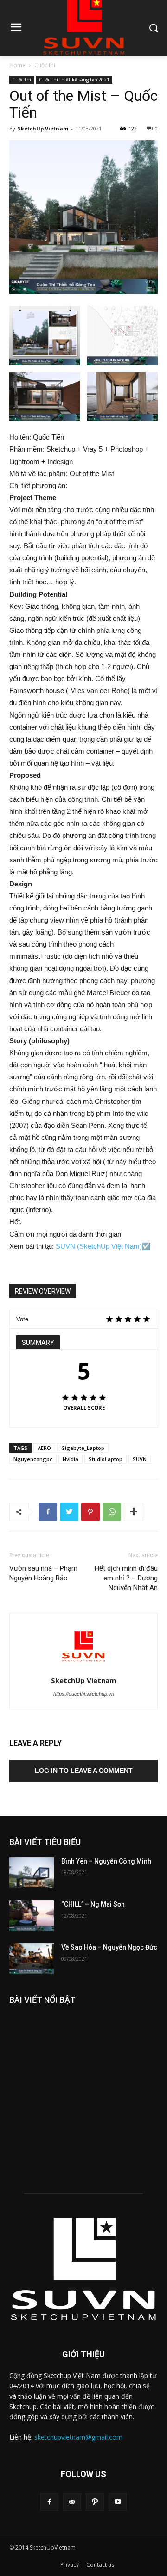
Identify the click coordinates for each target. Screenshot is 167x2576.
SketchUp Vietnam (43, 128)
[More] (134, 1512)
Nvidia (71, 1459)
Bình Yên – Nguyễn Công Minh (106, 1861)
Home (17, 65)
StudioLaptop (106, 1459)
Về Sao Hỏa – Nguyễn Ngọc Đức (109, 1947)
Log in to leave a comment (84, 1771)
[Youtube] (118, 2502)
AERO (44, 1448)
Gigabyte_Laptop (83, 1448)
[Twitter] (69, 1512)
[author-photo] (83, 1667)
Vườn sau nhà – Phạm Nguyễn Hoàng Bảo (43, 1573)
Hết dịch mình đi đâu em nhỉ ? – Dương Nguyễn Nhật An (126, 1578)
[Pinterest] (90, 1512)
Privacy (70, 2565)
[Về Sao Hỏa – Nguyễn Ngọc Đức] (32, 1959)
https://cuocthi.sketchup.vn (84, 1694)
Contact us (100, 2565)
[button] (153, 28)
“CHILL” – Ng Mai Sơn (93, 1904)
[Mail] (72, 2502)
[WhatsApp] (112, 1512)
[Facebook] (48, 1512)
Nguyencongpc (33, 1459)
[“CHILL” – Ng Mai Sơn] (32, 1916)
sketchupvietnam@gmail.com (78, 2437)
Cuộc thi (45, 65)
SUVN (140, 1459)
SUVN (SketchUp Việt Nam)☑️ (103, 1246)
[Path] (95, 2502)
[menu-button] (16, 28)
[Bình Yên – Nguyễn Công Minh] (32, 1873)
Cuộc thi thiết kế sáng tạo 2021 (74, 80)
